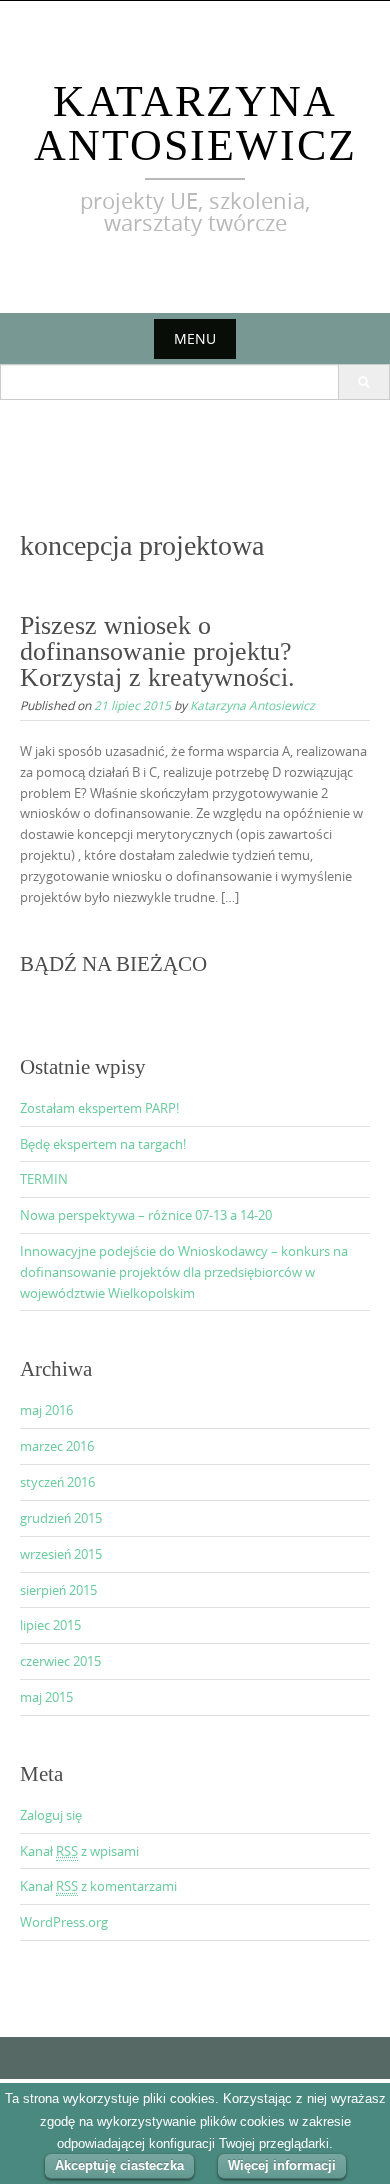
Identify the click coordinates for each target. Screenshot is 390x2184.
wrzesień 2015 (61, 1554)
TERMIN (44, 1179)
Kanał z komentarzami (98, 1886)
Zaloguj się (51, 1815)
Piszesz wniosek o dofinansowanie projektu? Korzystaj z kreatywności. (157, 651)
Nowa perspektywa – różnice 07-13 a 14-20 (146, 1215)
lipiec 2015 (50, 1625)
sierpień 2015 (58, 1590)
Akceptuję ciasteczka (119, 2165)
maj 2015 (46, 1697)
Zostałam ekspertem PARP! (99, 1108)
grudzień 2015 (61, 1518)
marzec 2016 (57, 1446)
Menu (195, 338)
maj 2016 (46, 1410)
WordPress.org (64, 1922)
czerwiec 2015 (60, 1661)
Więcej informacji (282, 2165)
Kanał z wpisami (79, 1851)
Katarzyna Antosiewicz (195, 123)
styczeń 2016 (57, 1482)
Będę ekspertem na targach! (103, 1144)
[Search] (363, 382)
